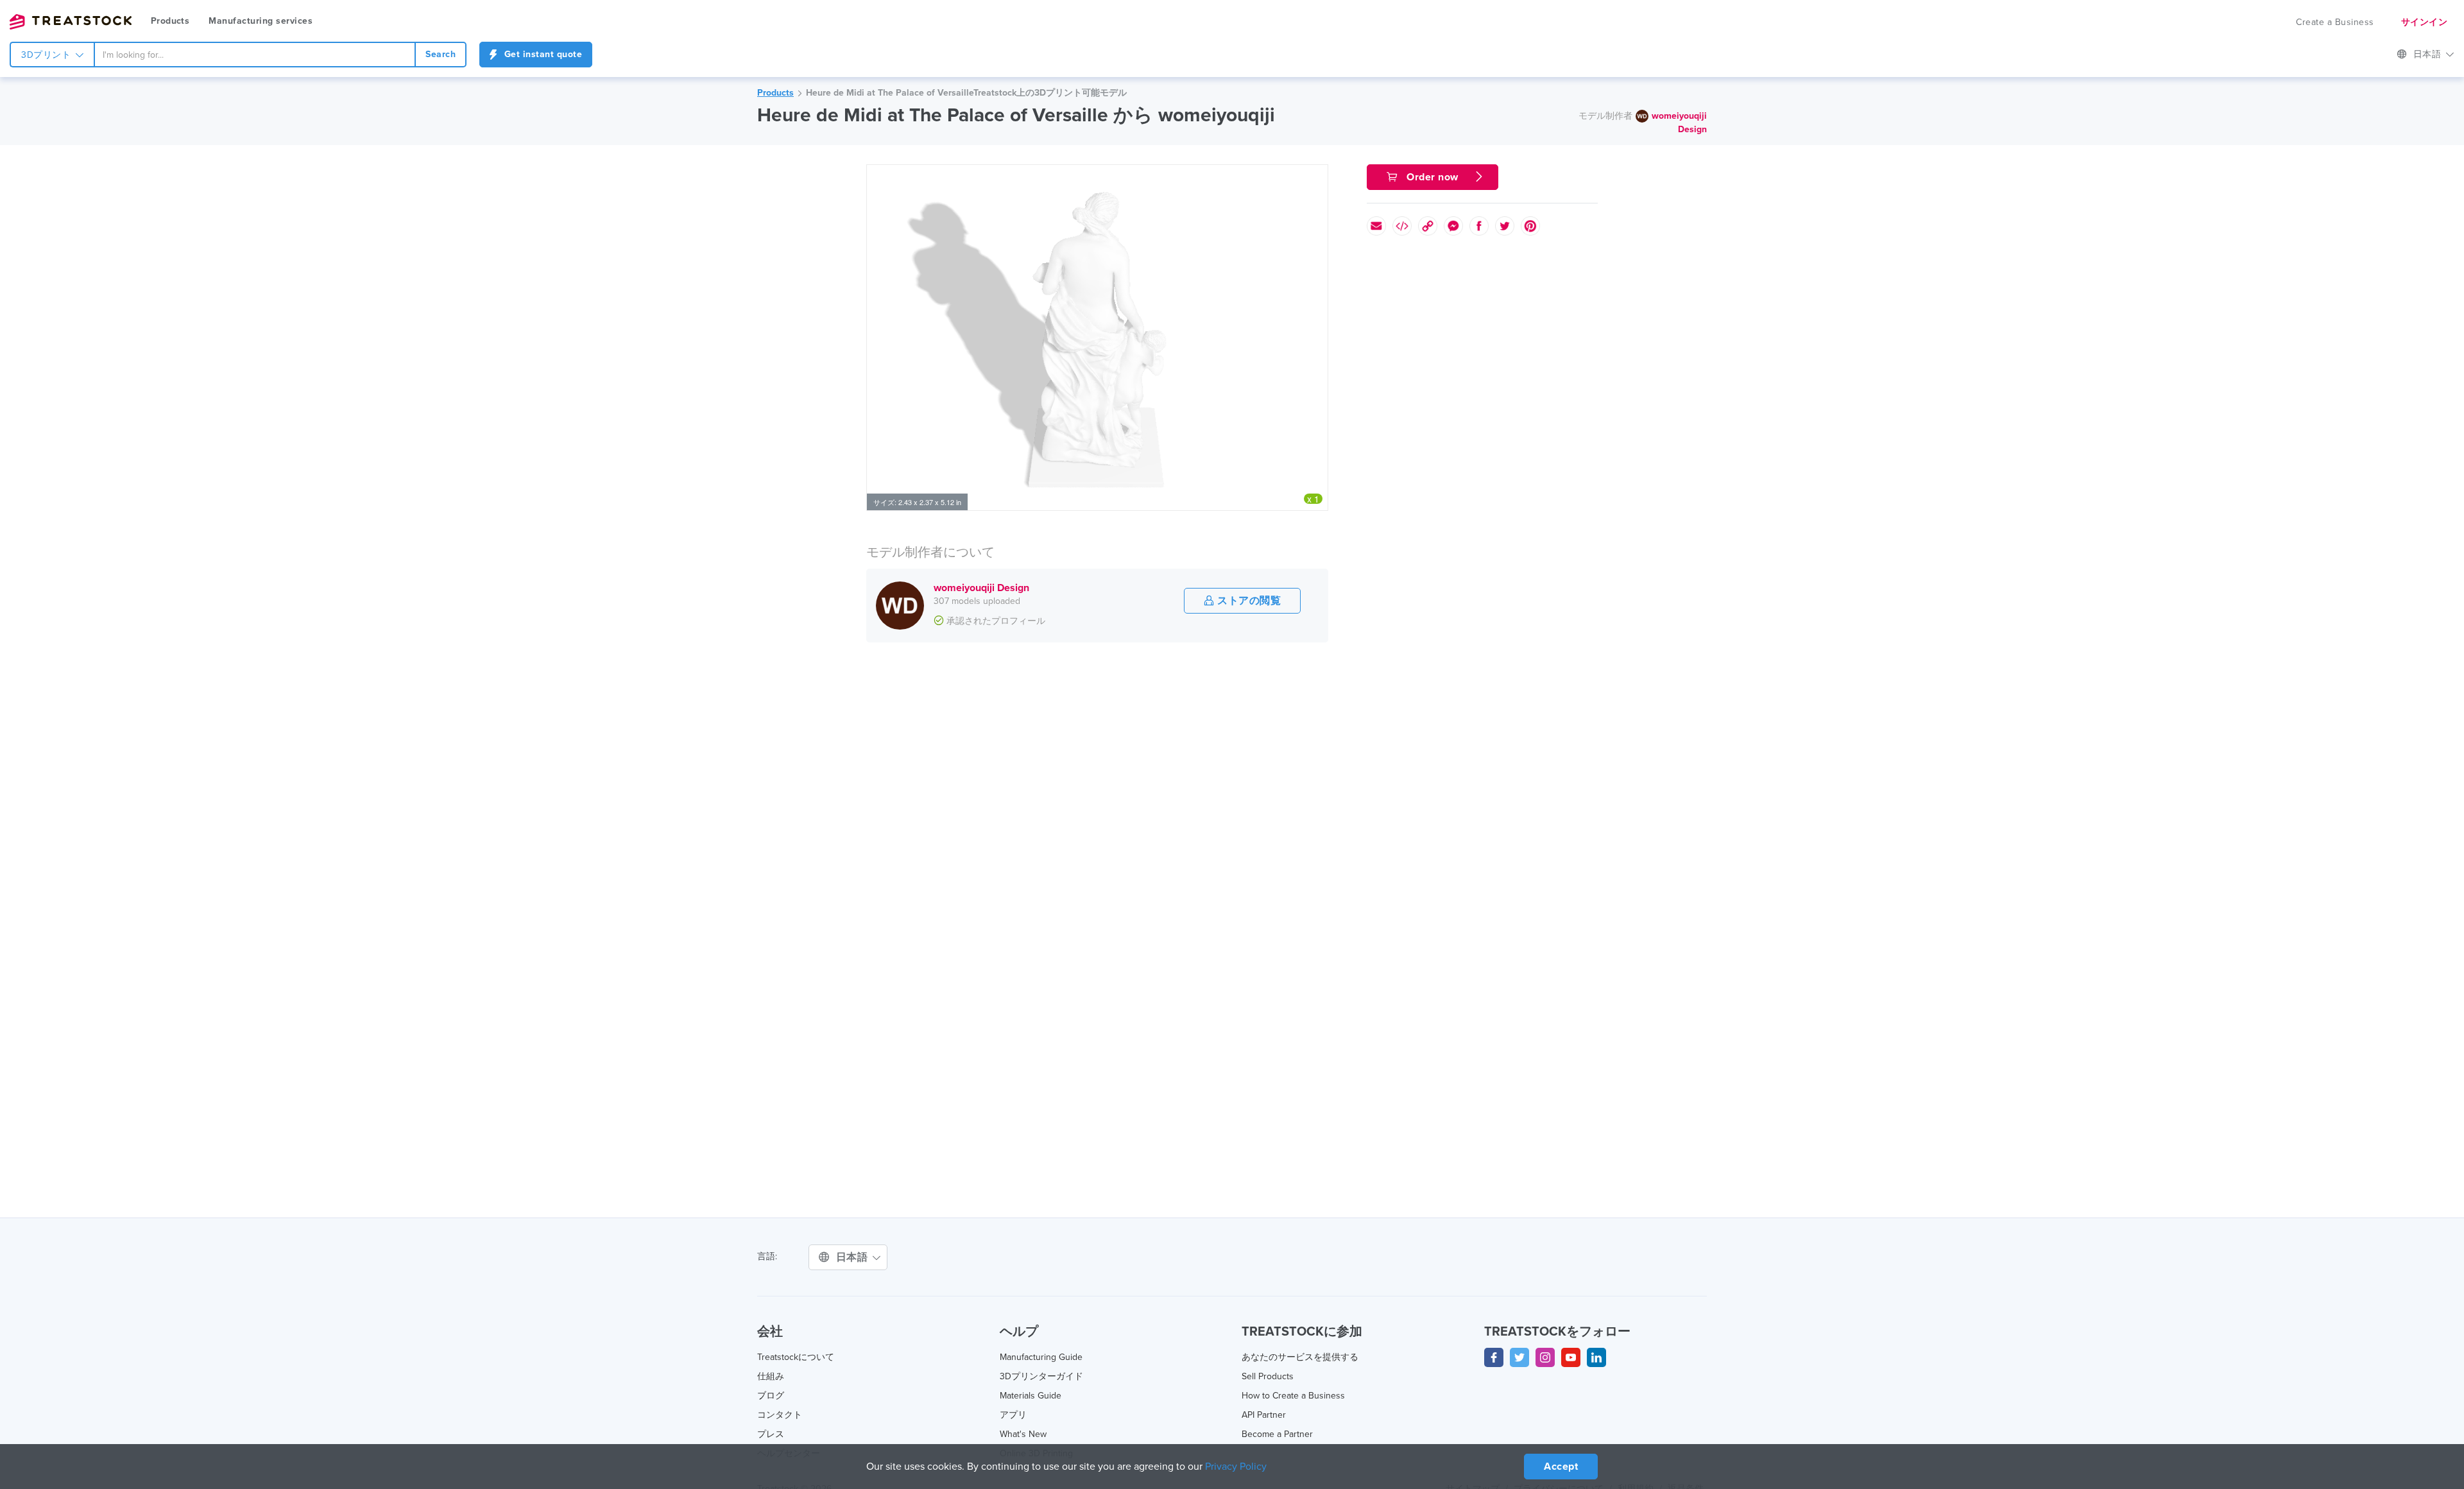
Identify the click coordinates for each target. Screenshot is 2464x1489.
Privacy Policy (1236, 1467)
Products (170, 21)
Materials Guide (1031, 1396)
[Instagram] (1545, 1357)
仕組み (771, 1376)
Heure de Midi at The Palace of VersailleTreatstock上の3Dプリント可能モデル (966, 93)
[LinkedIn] (1596, 1357)
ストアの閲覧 (1248, 601)
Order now (1433, 177)
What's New (1023, 1434)
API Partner (1264, 1415)
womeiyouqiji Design (981, 588)
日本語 (2429, 54)
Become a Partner (1277, 1434)
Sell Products (1268, 1376)
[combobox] (255, 55)
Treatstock (71, 22)
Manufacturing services (261, 21)
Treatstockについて (796, 1357)
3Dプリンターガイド (1041, 1376)
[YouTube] (1571, 1357)
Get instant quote (542, 54)
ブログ (771, 1396)
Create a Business (2335, 22)
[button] (1316, 176)
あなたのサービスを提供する (1300, 1357)
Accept (1561, 1467)
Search (441, 54)
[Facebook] (1494, 1357)
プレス (771, 1434)
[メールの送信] (1376, 226)
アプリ (1013, 1415)
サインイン (2425, 22)
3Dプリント (47, 55)
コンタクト (780, 1415)
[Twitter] (1519, 1357)
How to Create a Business (1293, 1396)
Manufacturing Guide (1041, 1357)
